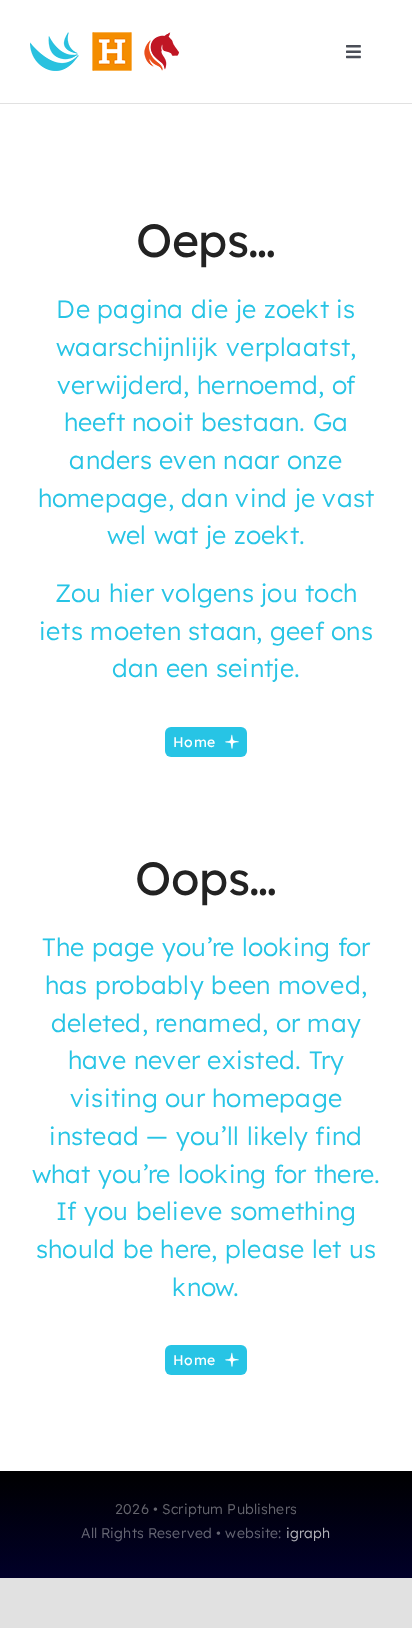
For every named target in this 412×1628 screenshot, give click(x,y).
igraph (308, 1533)
